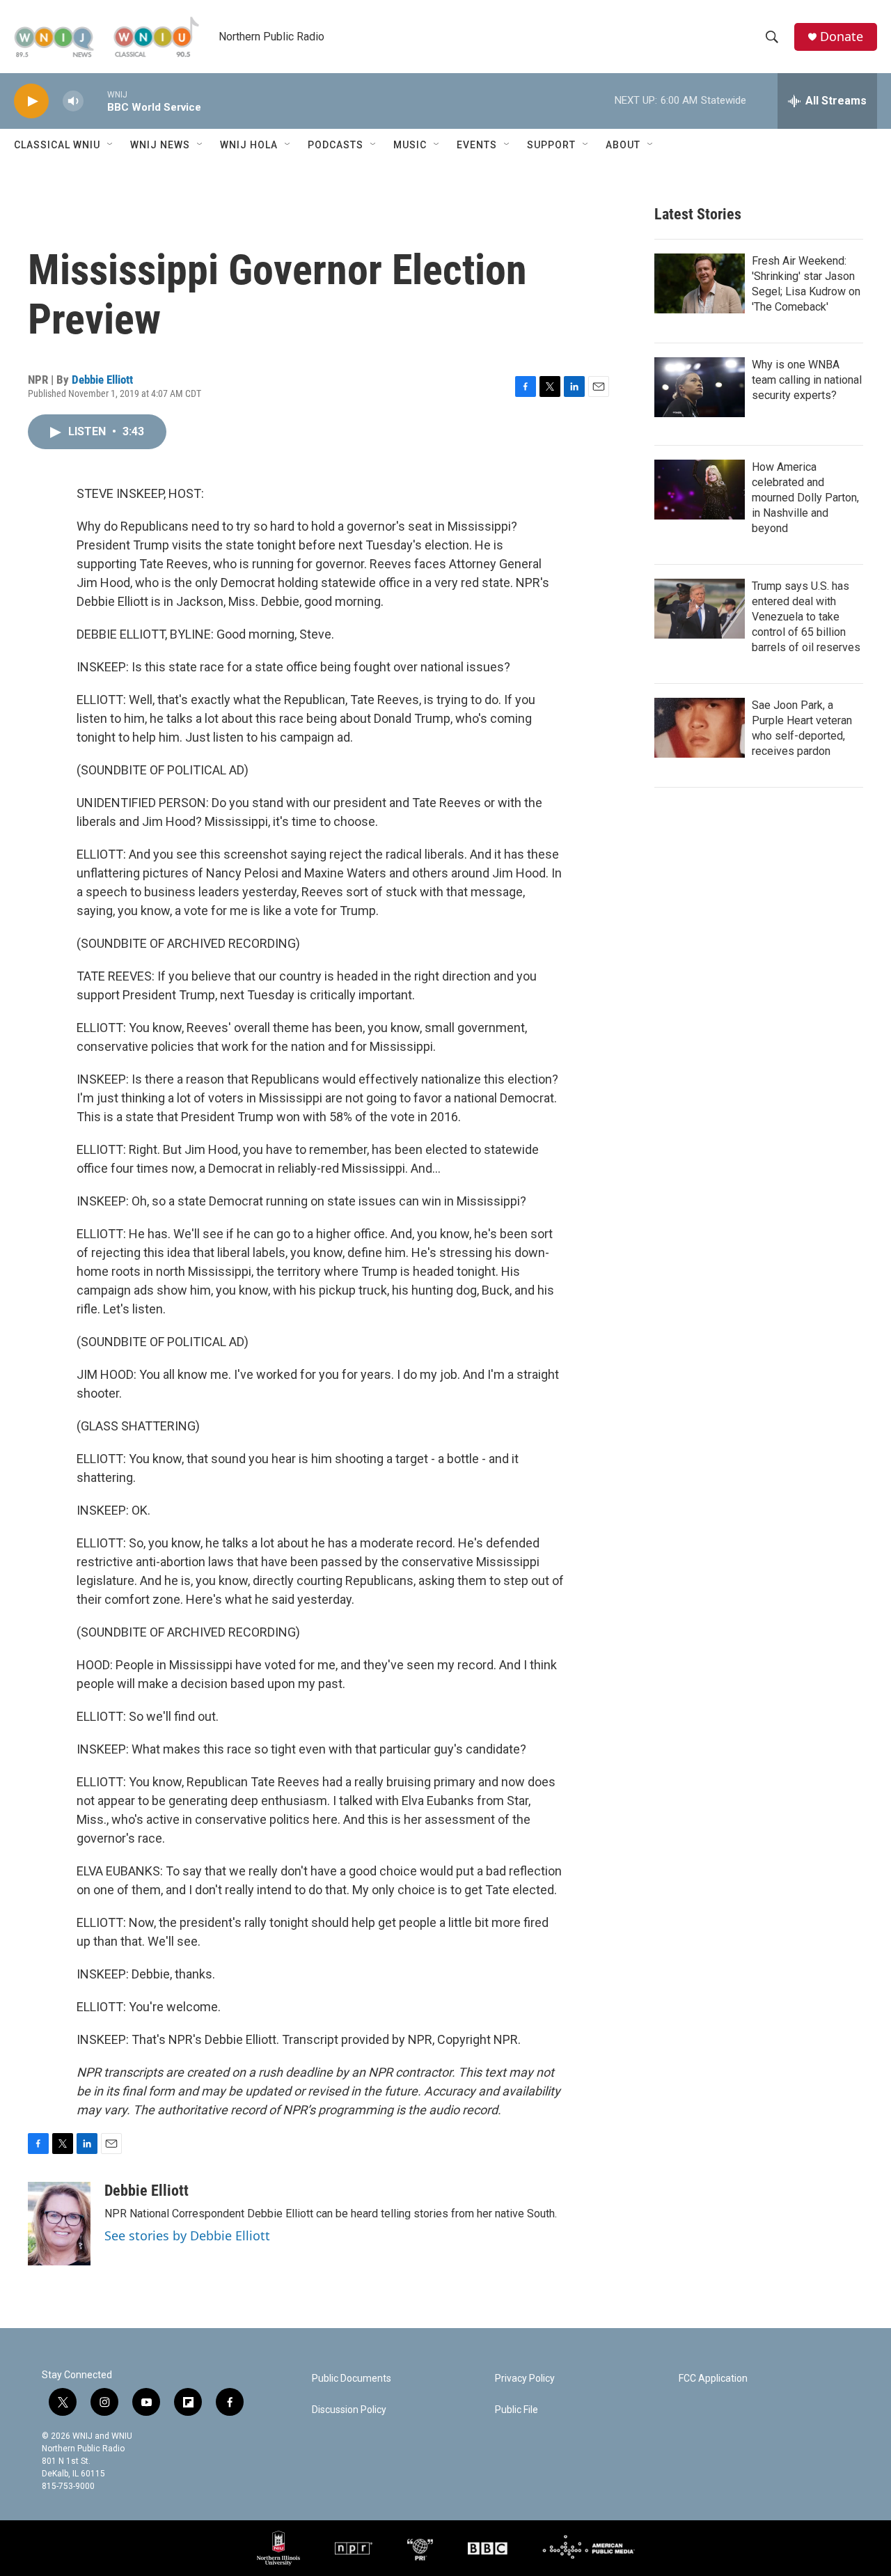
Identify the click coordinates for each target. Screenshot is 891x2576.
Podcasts (336, 145)
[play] (31, 101)
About (623, 145)
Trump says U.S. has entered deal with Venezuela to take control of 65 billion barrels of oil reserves (806, 617)
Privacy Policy (525, 2379)
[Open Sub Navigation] (111, 145)
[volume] (73, 101)
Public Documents (352, 2379)
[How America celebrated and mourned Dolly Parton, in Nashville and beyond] (700, 490)
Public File (517, 2410)
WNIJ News (160, 145)
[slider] (95, 101)
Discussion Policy (349, 2410)
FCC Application (713, 2379)
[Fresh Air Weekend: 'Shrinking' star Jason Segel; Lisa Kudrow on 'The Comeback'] (700, 283)
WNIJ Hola (249, 145)
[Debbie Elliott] (59, 2224)
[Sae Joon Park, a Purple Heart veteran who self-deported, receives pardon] (700, 728)
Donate (842, 37)
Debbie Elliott (102, 380)
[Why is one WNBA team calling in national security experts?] (700, 387)
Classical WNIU (57, 145)
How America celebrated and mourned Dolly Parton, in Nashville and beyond (805, 498)
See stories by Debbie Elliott (187, 2235)
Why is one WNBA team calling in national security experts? (807, 380)
